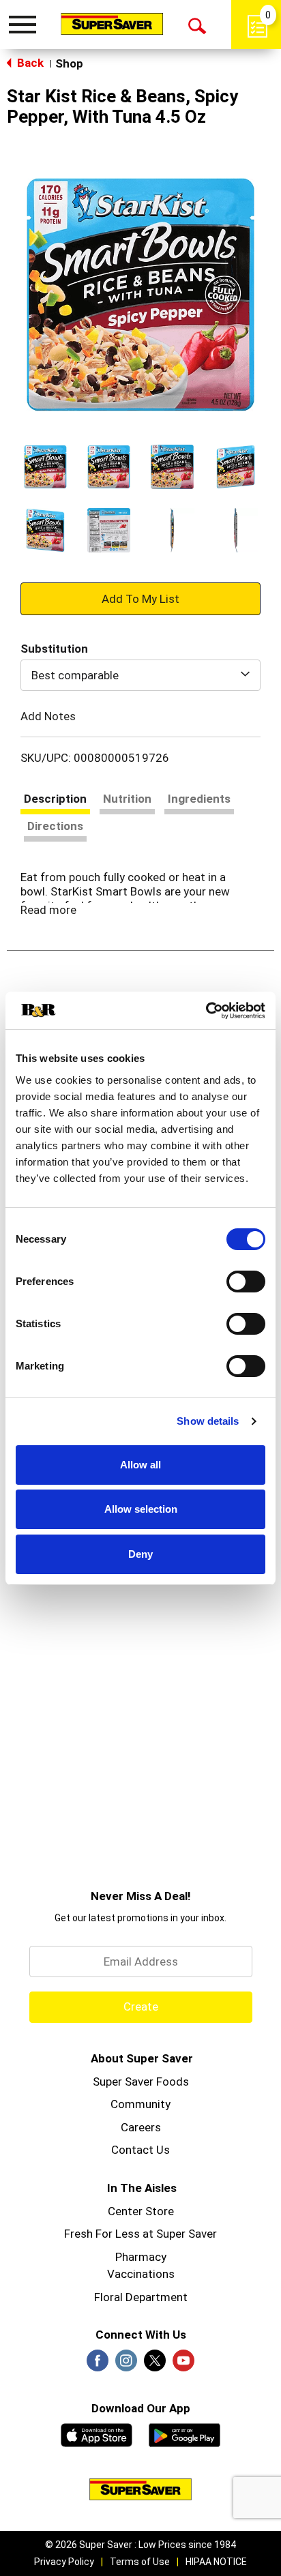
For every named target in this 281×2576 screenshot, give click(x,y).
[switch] (246, 1282)
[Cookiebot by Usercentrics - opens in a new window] (206, 1011)
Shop (69, 63)
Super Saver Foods (141, 2082)
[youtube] (183, 2365)
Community (140, 2104)
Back (29, 63)
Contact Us (140, 2150)
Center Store (141, 2211)
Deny (140, 1554)
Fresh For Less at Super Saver (140, 2234)
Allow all (140, 1465)
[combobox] (140, 675)
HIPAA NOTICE (216, 2562)
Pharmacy (141, 2257)
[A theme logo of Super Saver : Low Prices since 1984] (112, 24)
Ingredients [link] (199, 799)
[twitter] (155, 2365)
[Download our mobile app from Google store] (184, 2433)
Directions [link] (55, 826)
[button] (45, 467)
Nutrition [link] (127, 799)
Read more (48, 910)
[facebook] (98, 2365)
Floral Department (141, 2297)
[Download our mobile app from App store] (97, 2433)
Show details (208, 1421)
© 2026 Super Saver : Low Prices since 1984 (140, 2545)
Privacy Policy (64, 2562)
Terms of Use (140, 2562)
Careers (141, 2127)
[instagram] (126, 2365)
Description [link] (55, 799)
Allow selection (141, 1509)
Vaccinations (141, 2274)
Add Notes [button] (48, 716)
